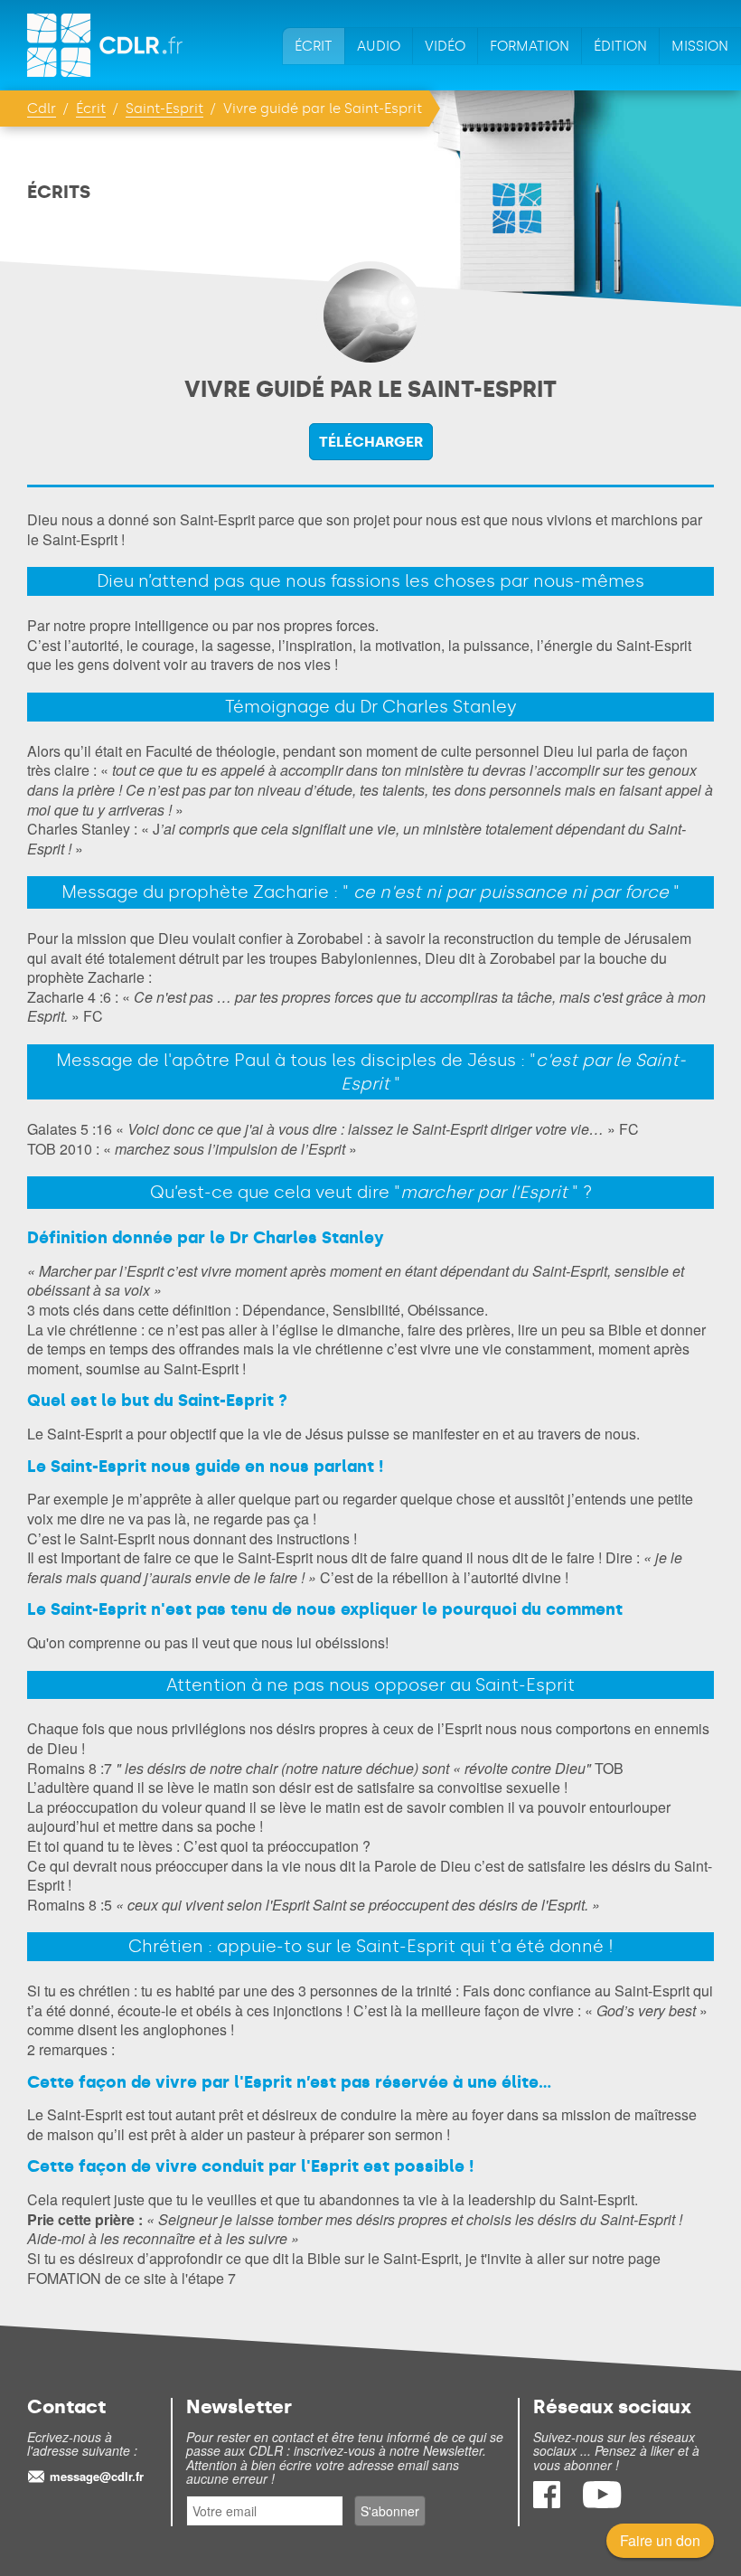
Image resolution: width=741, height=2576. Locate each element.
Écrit (314, 46)
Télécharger (371, 442)
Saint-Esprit (164, 109)
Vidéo (445, 46)
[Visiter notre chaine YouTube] (602, 2502)
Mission (700, 46)
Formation (530, 46)
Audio (379, 46)
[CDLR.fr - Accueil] (106, 45)
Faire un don (660, 2540)
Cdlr (42, 109)
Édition (620, 46)
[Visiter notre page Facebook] (549, 2502)
